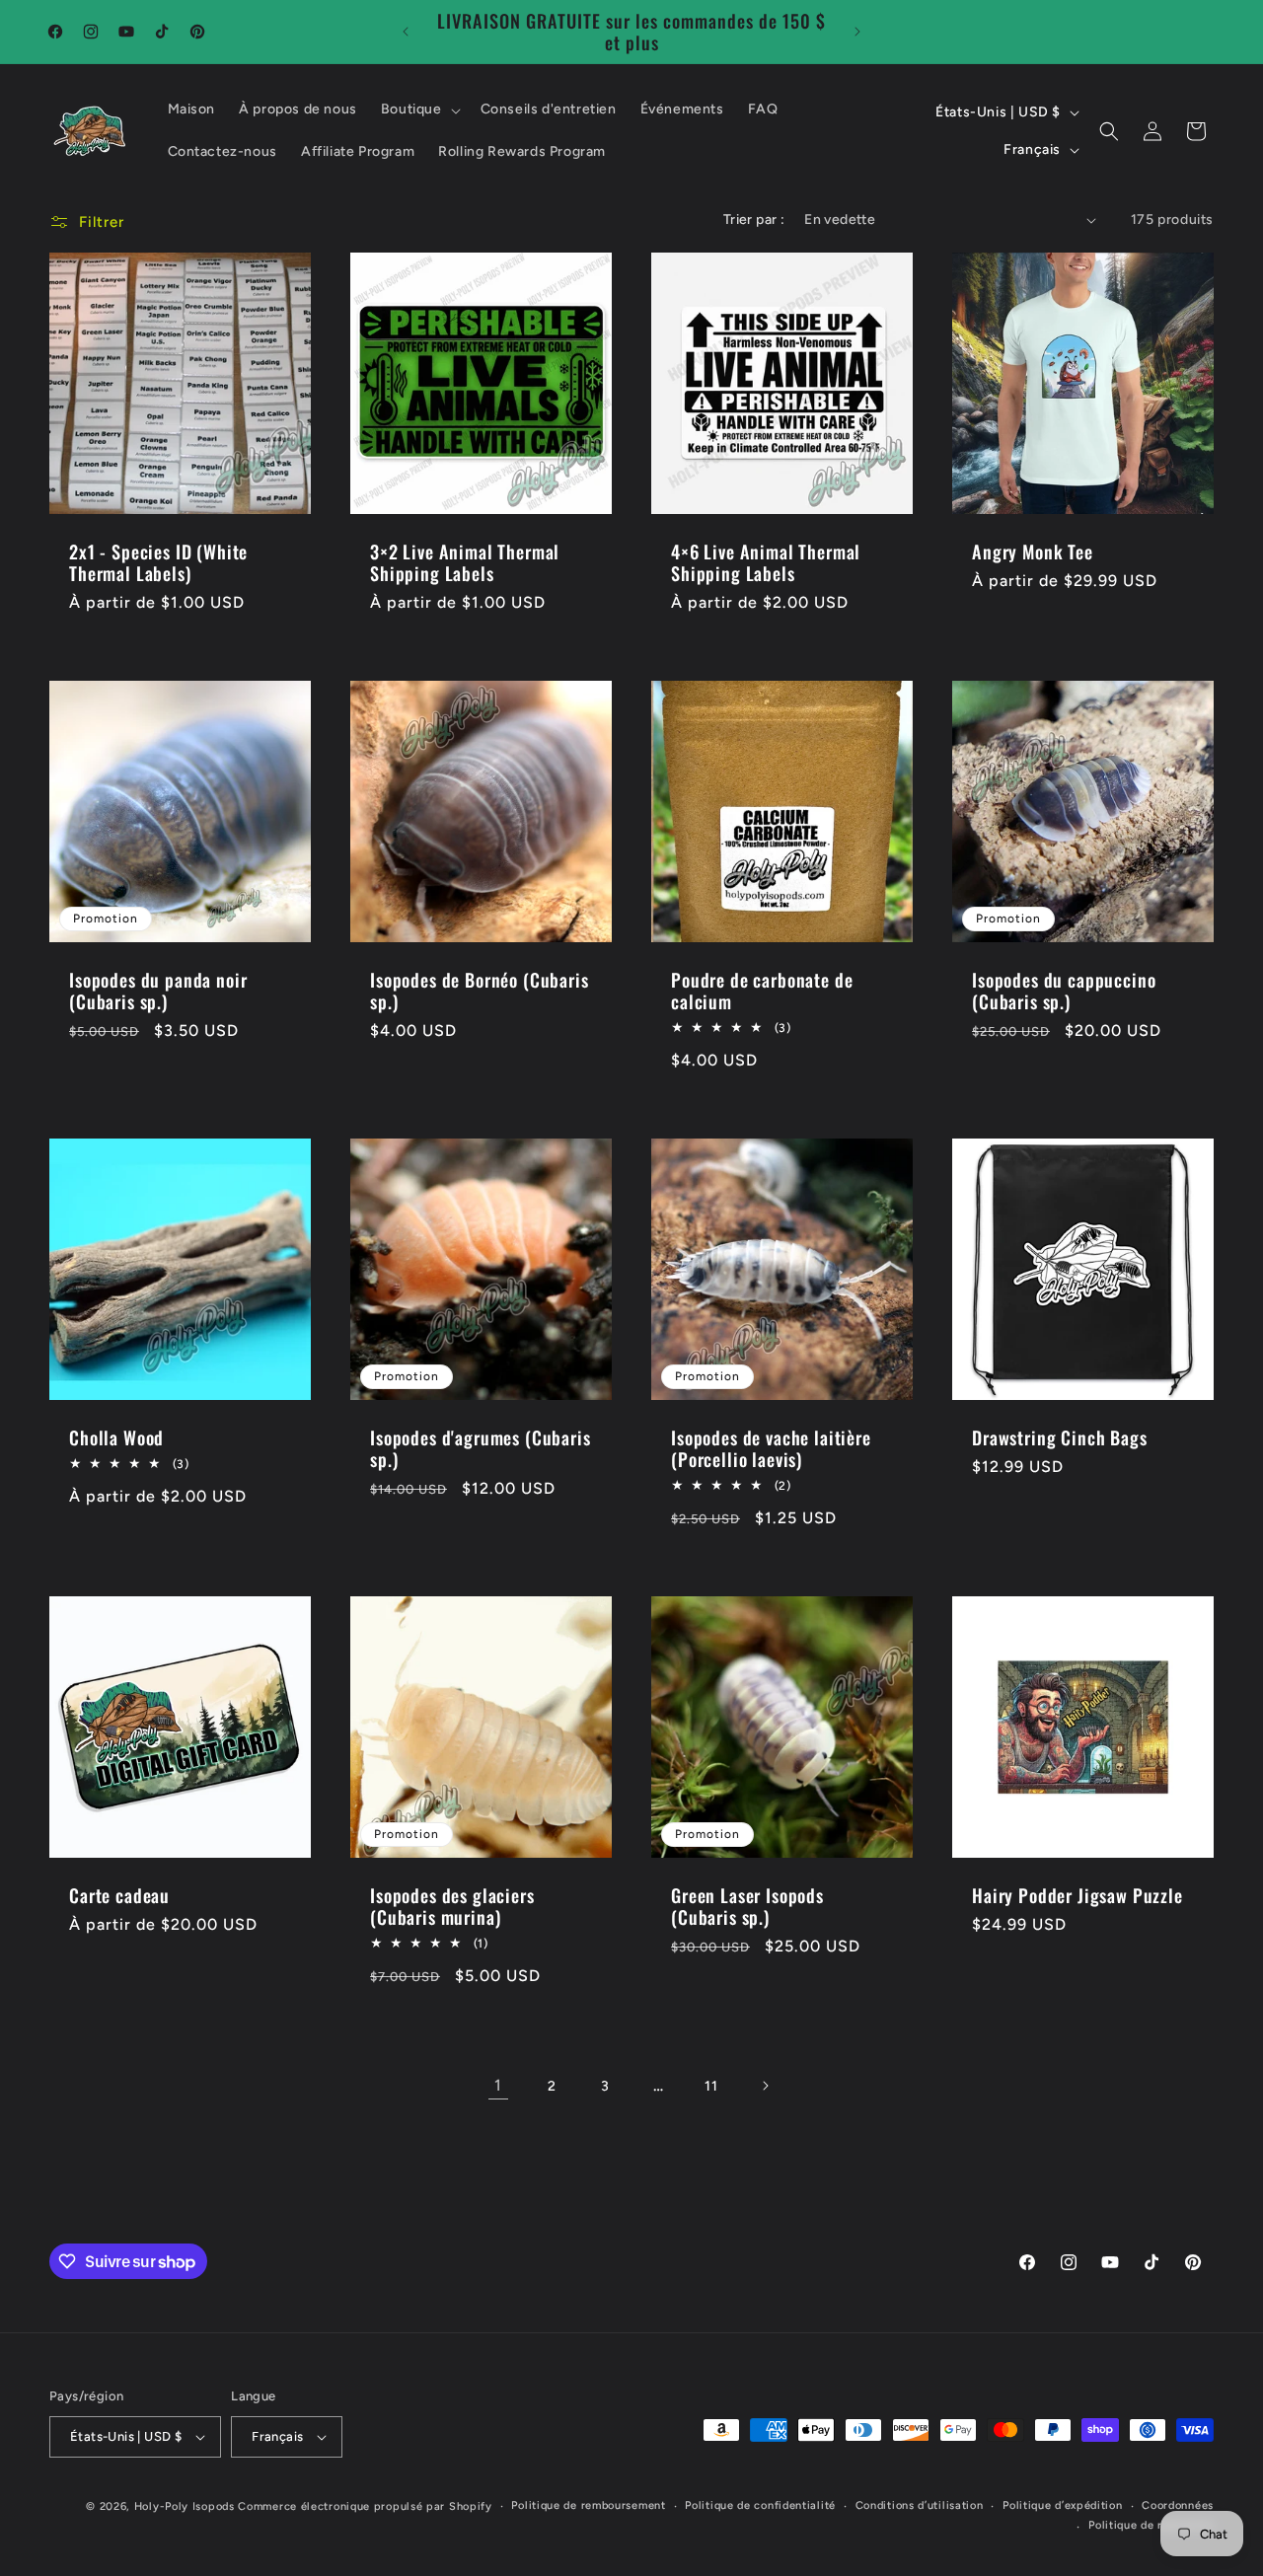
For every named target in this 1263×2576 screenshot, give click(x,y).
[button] (419, 110)
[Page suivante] (765, 2086)
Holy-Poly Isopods (185, 2506)
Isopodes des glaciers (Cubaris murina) (452, 1906)
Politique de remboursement (588, 2505)
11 (711, 2086)
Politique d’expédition (1062, 2505)
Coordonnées (1178, 2505)
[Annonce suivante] (857, 32)
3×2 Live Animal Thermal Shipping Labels (465, 562)
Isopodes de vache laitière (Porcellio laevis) (771, 1448)
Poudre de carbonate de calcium (762, 991)
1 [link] (498, 2085)
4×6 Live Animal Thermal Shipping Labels (766, 562)
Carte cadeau (119, 1895)
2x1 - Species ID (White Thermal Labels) (158, 562)
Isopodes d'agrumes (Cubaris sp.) (481, 1448)
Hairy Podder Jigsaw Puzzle (1077, 1895)
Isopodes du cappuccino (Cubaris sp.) (1064, 991)
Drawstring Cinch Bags (1060, 1437)
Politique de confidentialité (760, 2505)
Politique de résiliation (1151, 2525)
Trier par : (754, 220)
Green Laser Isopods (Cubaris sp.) (747, 1906)
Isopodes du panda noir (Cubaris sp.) (158, 991)
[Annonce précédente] (406, 32)
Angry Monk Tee (1033, 552)
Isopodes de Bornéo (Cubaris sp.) (480, 991)
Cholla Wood (116, 1437)
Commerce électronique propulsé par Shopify (365, 2506)
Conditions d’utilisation (920, 2505)
